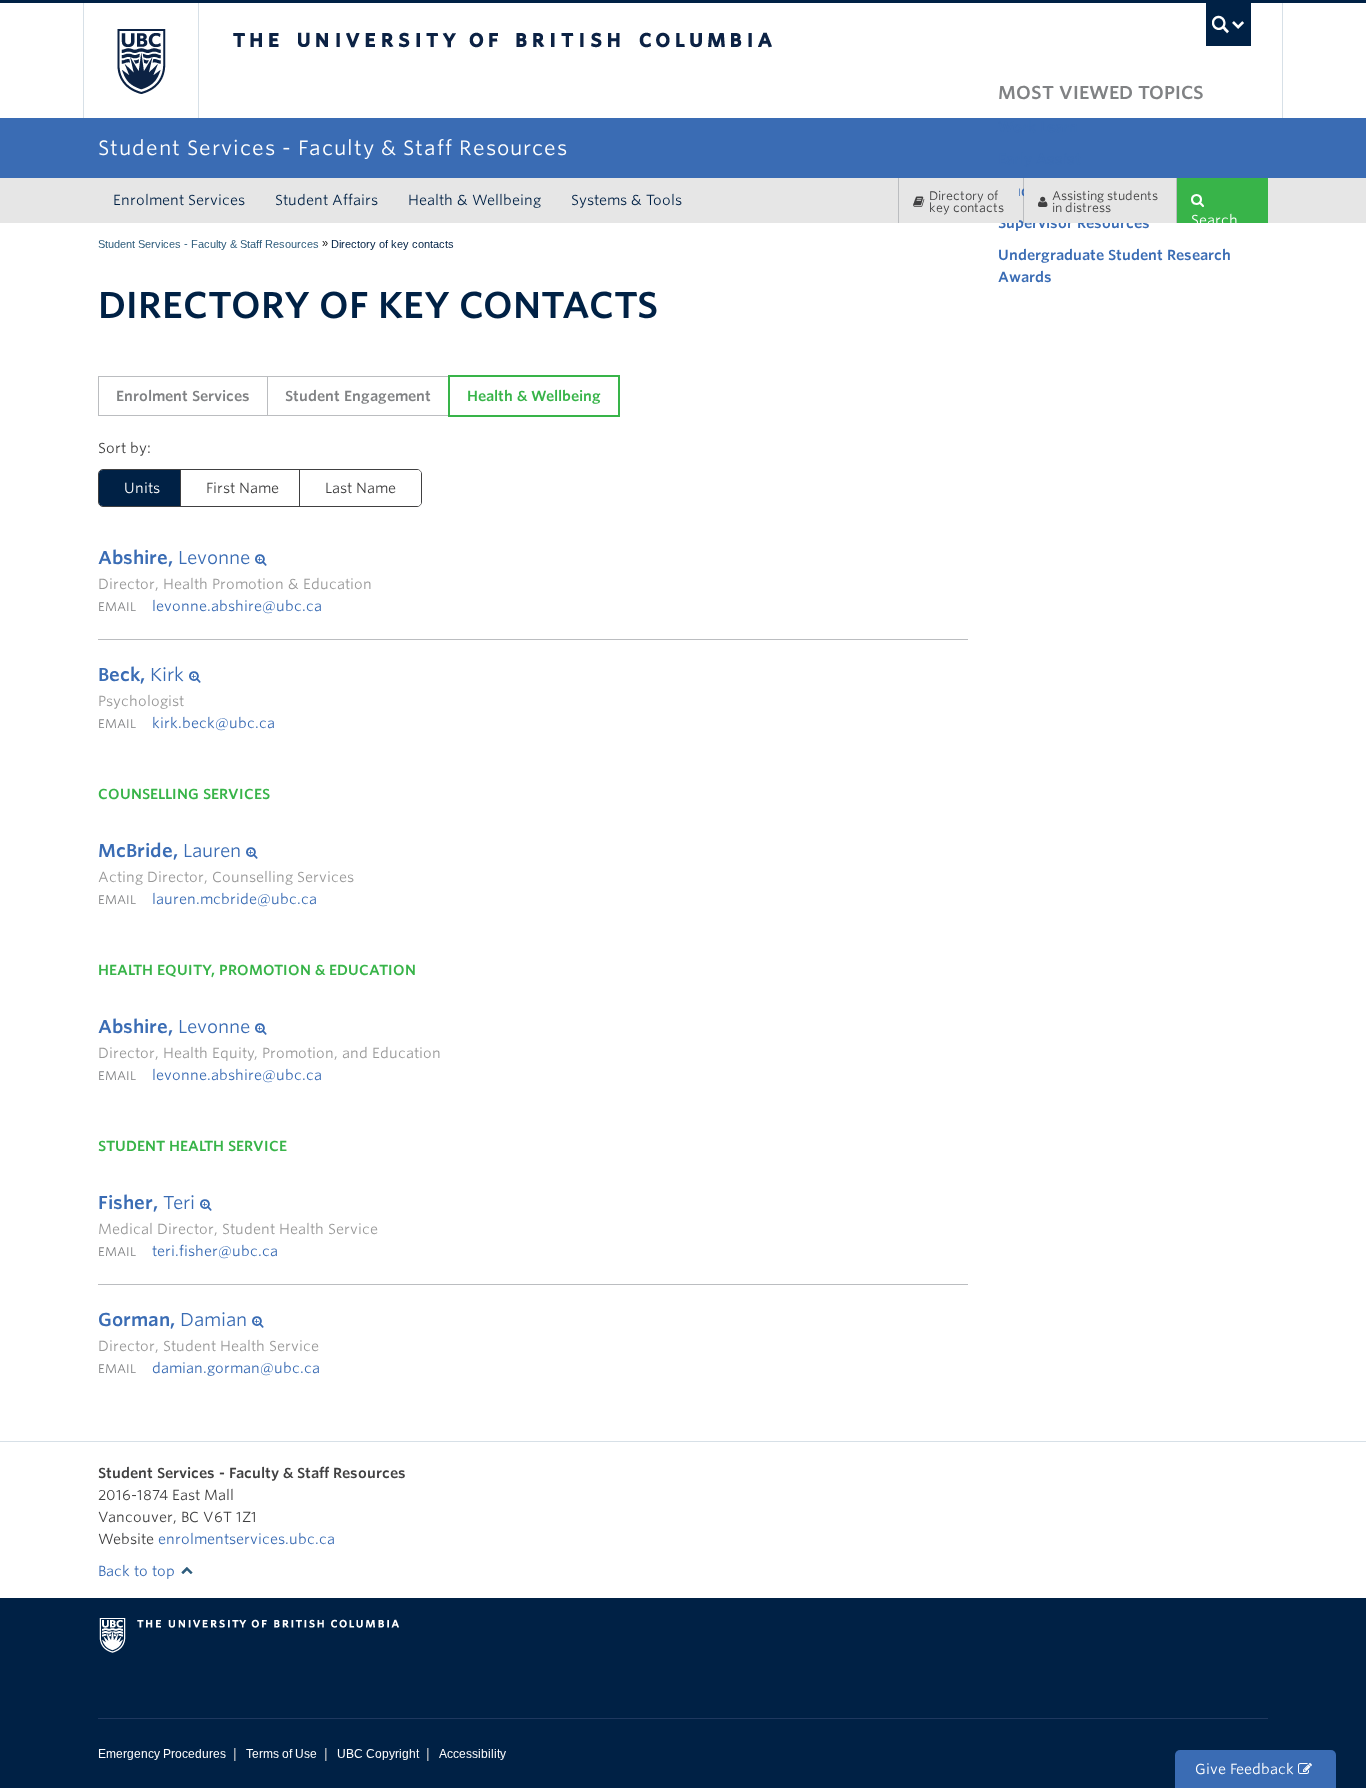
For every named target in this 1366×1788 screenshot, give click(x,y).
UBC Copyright (378, 1754)
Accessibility (472, 1754)
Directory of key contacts (966, 201)
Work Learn (1038, 127)
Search (1214, 217)
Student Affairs (326, 200)
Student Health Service (192, 1146)
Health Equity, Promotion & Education (257, 970)
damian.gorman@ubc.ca (236, 1368)
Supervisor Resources (1074, 223)
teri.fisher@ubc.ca (215, 1251)
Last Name (360, 488)
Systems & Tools (626, 200)
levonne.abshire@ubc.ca (237, 606)
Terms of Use (281, 1754)
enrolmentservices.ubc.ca (246, 1539)
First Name (242, 488)
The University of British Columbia (140, 60)
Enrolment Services (179, 200)
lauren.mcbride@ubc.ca (234, 899)
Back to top (138, 1571)
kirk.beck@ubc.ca (213, 723)
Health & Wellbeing (474, 200)
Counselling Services (184, 794)
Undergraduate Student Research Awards (1114, 266)
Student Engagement (358, 396)
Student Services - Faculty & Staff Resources (208, 244)
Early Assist (1039, 159)
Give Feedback (1246, 1769)
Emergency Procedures (162, 1754)
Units (129, 488)
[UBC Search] (1228, 24)
